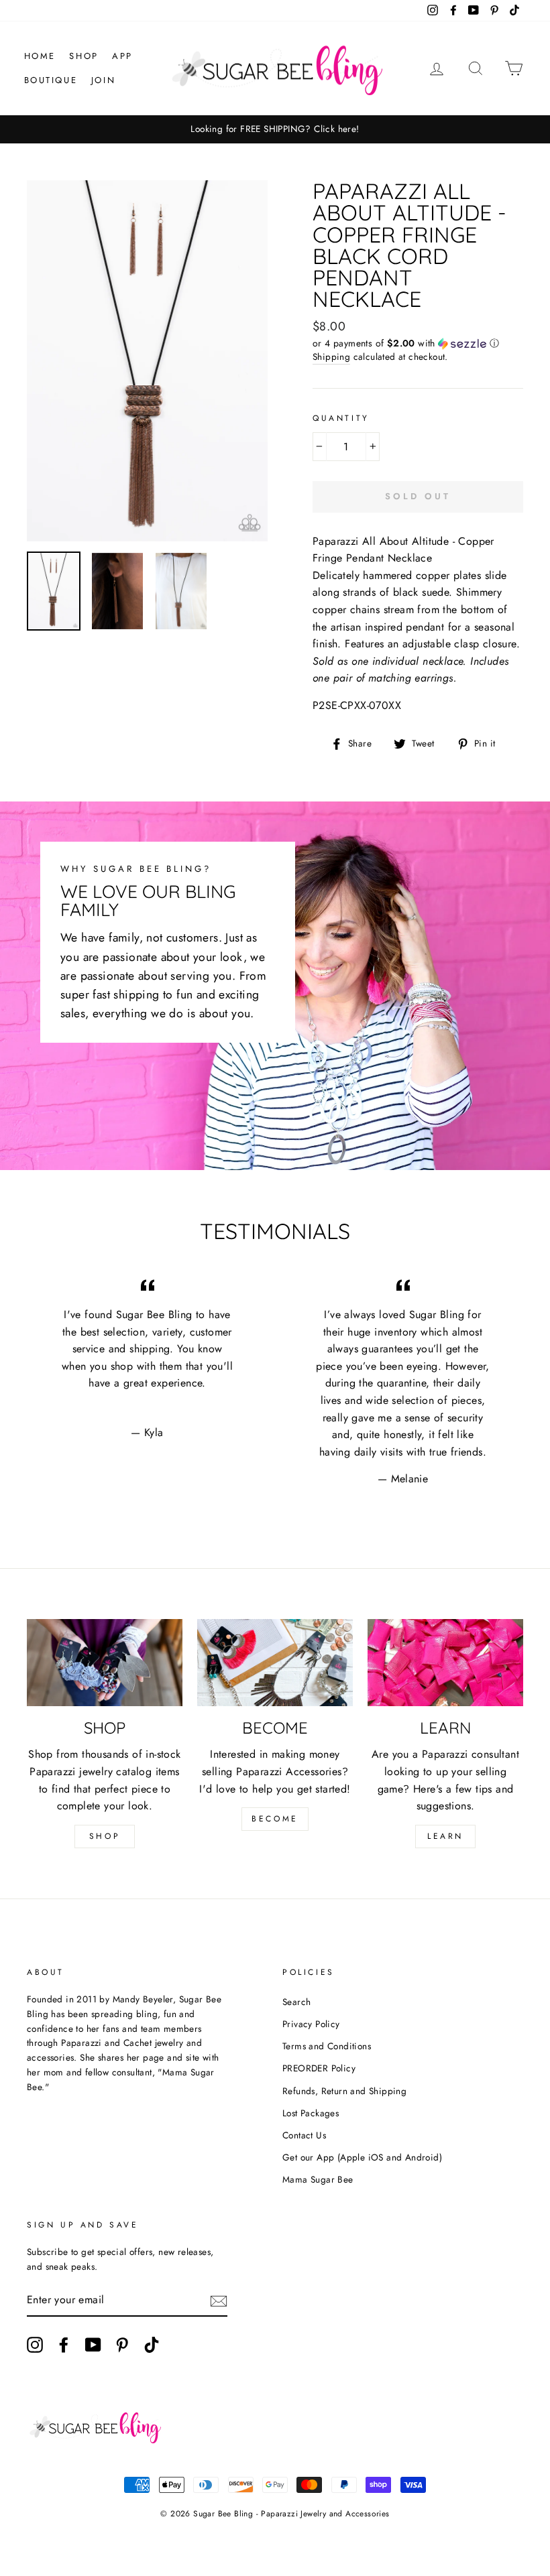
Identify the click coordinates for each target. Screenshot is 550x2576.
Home (40, 56)
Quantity (341, 418)
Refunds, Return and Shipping (344, 2091)
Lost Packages (311, 2113)
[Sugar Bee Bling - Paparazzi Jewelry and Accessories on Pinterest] (122, 2345)
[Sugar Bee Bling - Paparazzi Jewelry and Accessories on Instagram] (35, 2345)
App (122, 56)
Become (275, 1819)
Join (103, 80)
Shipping (331, 357)
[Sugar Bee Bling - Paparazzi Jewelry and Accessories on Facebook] (64, 2345)
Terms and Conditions (327, 2046)
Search (296, 2002)
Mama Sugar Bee (318, 2179)
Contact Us (304, 2135)
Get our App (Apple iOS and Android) (362, 2157)
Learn (445, 1836)
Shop (84, 56)
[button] (418, 343)
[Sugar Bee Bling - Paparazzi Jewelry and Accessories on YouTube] (93, 2345)
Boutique (51, 80)
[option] (275, 129)
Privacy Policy (311, 2024)
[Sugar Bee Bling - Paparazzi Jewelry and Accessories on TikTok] (152, 2345)
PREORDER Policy (319, 2068)
